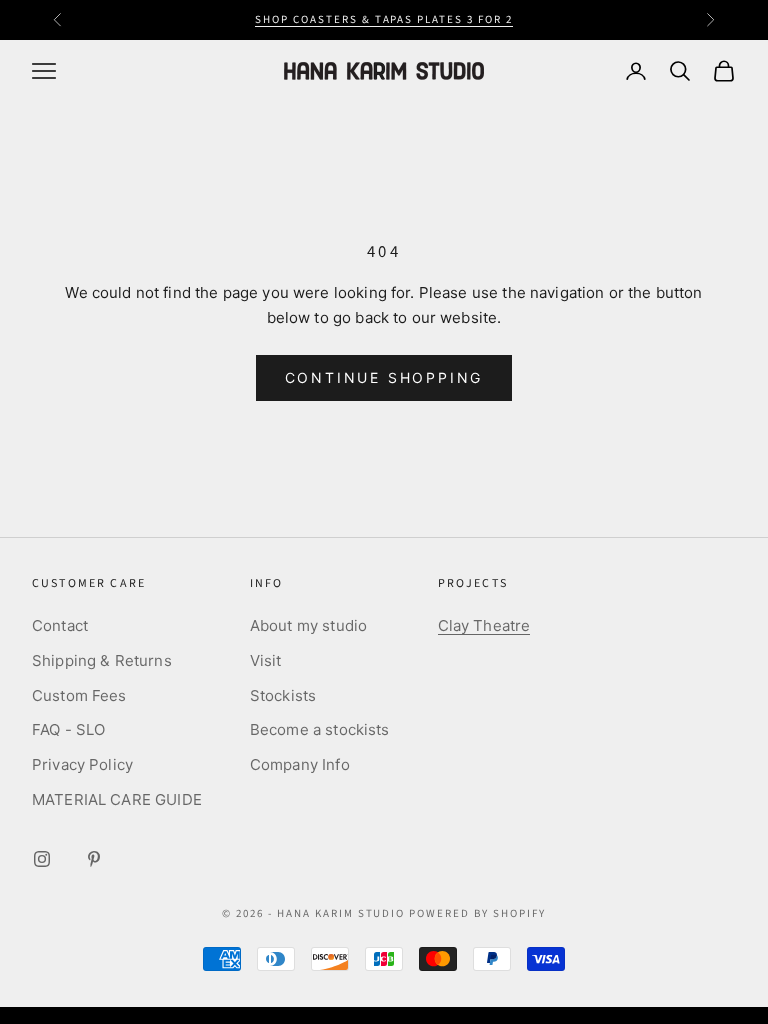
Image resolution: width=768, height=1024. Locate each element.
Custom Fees (79, 695)
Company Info (300, 764)
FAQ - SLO (68, 729)
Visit (266, 660)
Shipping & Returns (102, 660)
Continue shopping (384, 377)
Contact (60, 625)
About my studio (308, 625)
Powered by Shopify (477, 913)
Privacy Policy (82, 764)
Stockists (283, 695)
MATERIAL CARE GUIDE (117, 799)
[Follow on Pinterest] (94, 859)
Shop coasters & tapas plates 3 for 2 (384, 19)
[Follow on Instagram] (42, 859)
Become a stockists (320, 729)
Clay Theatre (484, 625)
